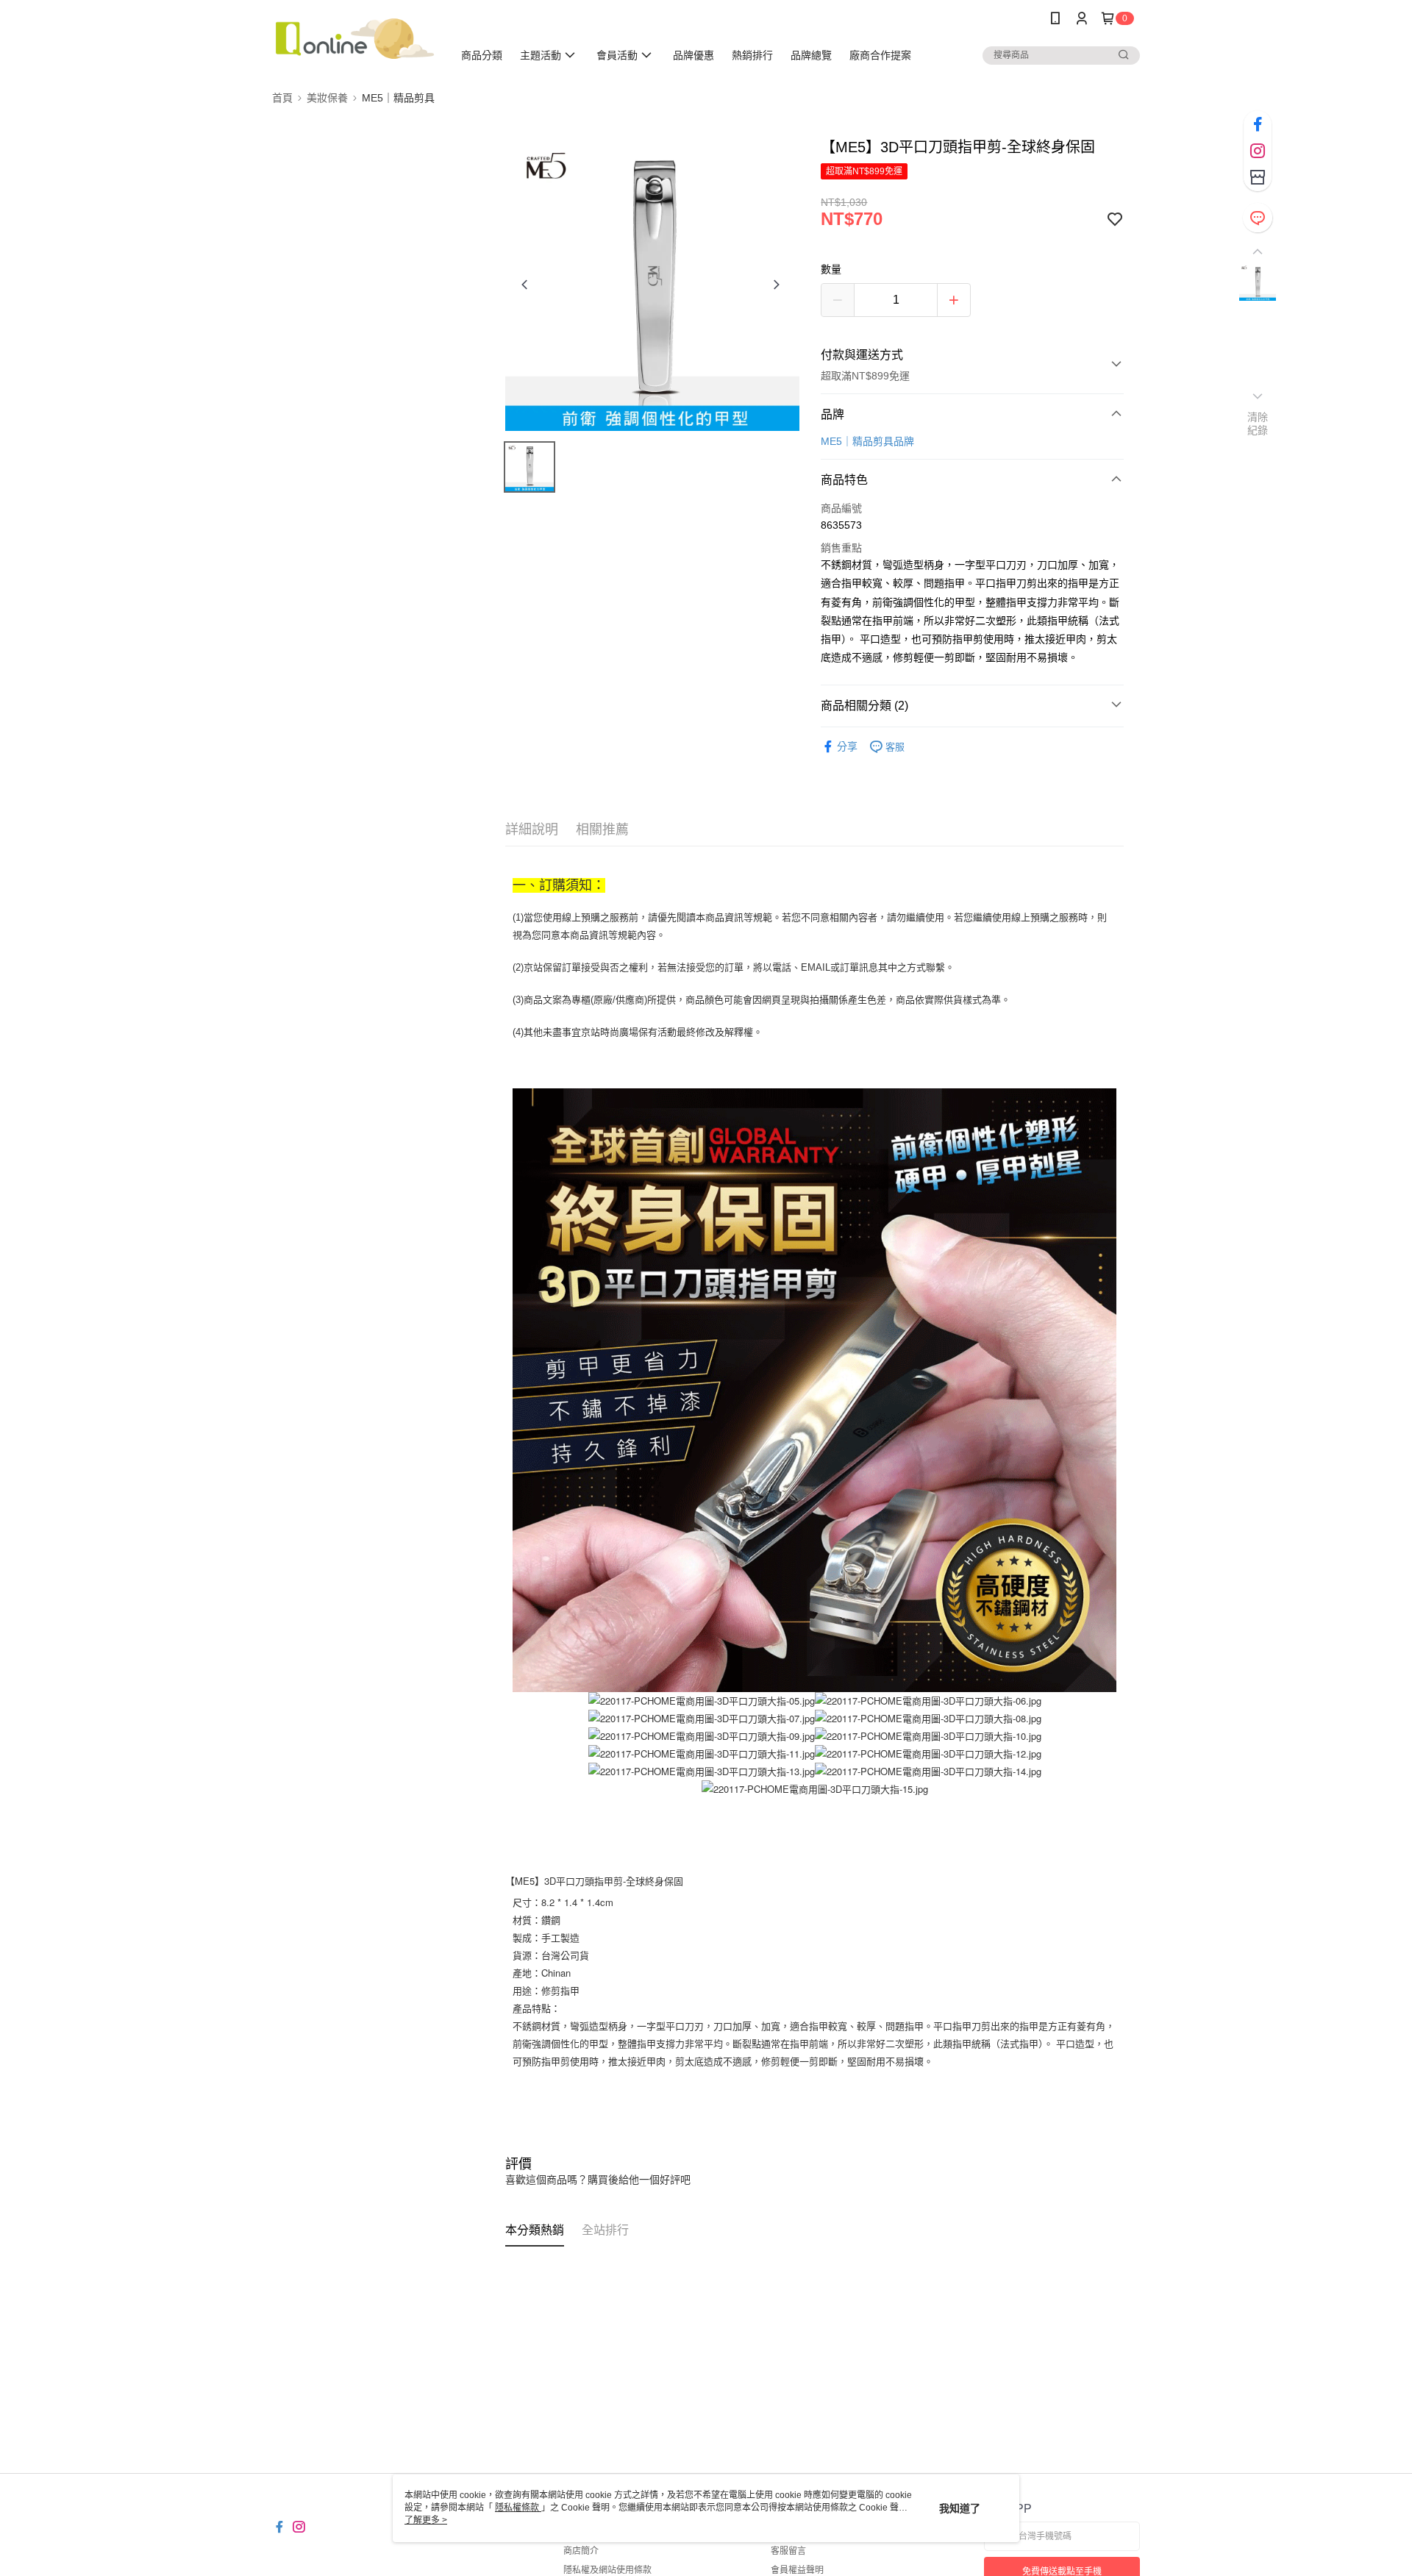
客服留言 (788, 2551)
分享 (847, 746)
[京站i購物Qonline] (354, 39)
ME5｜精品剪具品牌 (867, 441)
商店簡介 (581, 2551)
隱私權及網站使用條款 (607, 2570)
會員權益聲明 (797, 2570)
